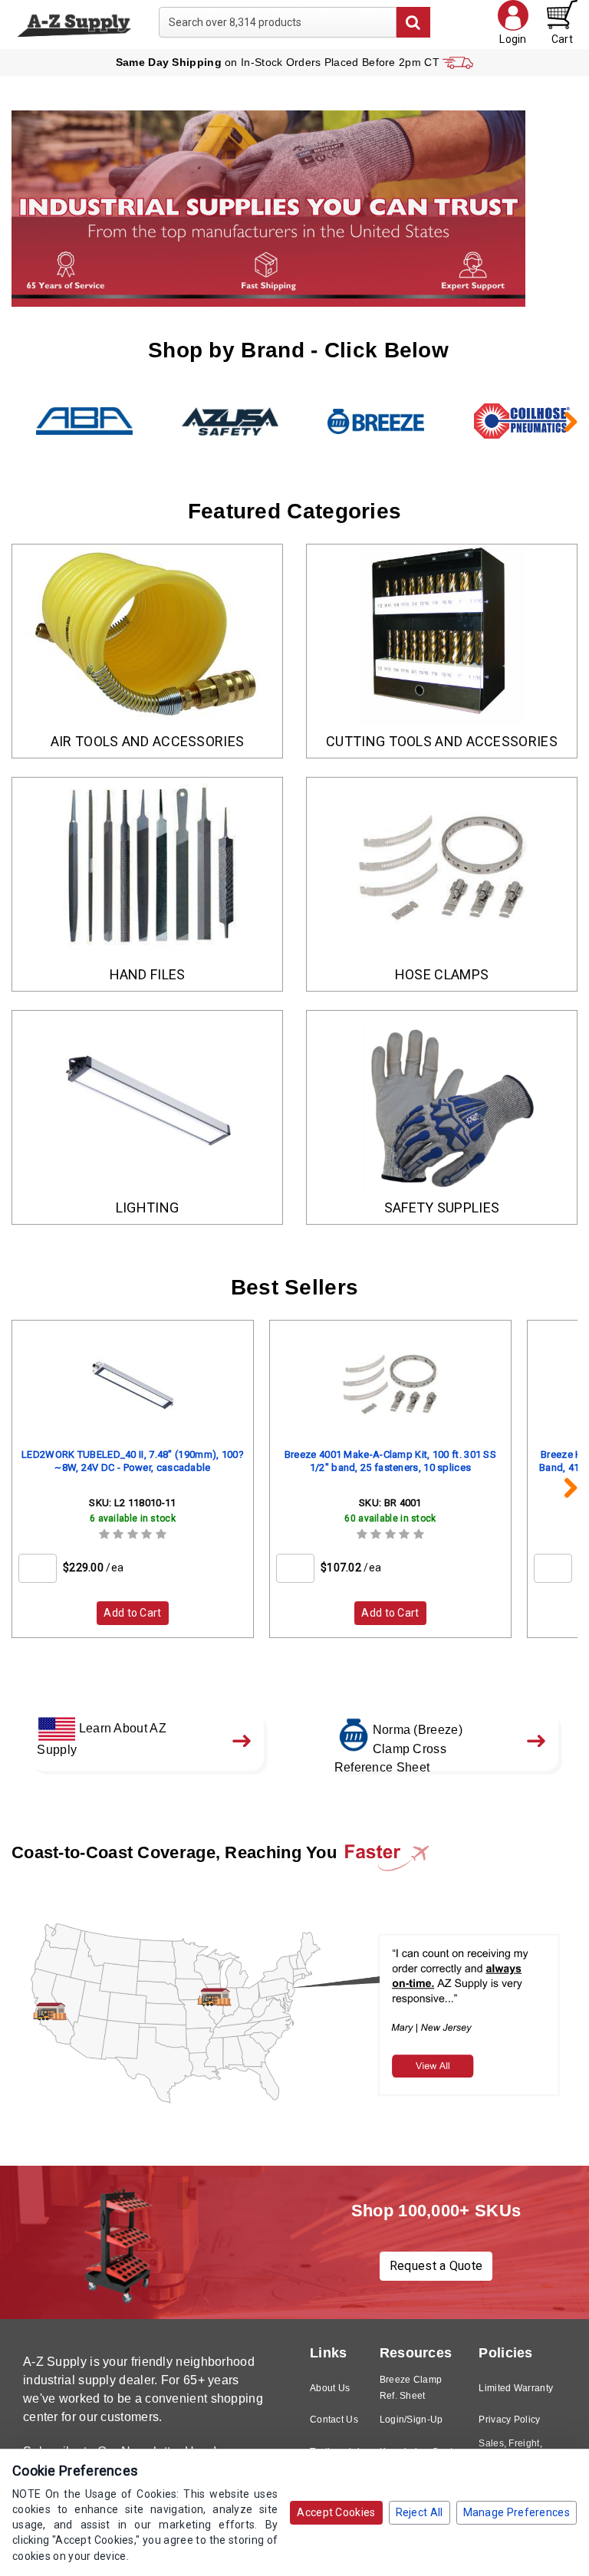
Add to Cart (132, 1613)
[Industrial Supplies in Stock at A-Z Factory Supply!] (74, 24)
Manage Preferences (517, 2512)
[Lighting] (147, 1101)
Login (513, 39)
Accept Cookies (336, 2512)
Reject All (420, 2512)
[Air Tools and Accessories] (147, 635)
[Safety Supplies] (442, 1101)
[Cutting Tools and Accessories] (442, 635)
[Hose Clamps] (442, 868)
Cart (562, 39)
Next (562, 421)
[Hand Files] (147, 868)
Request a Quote (436, 2266)
